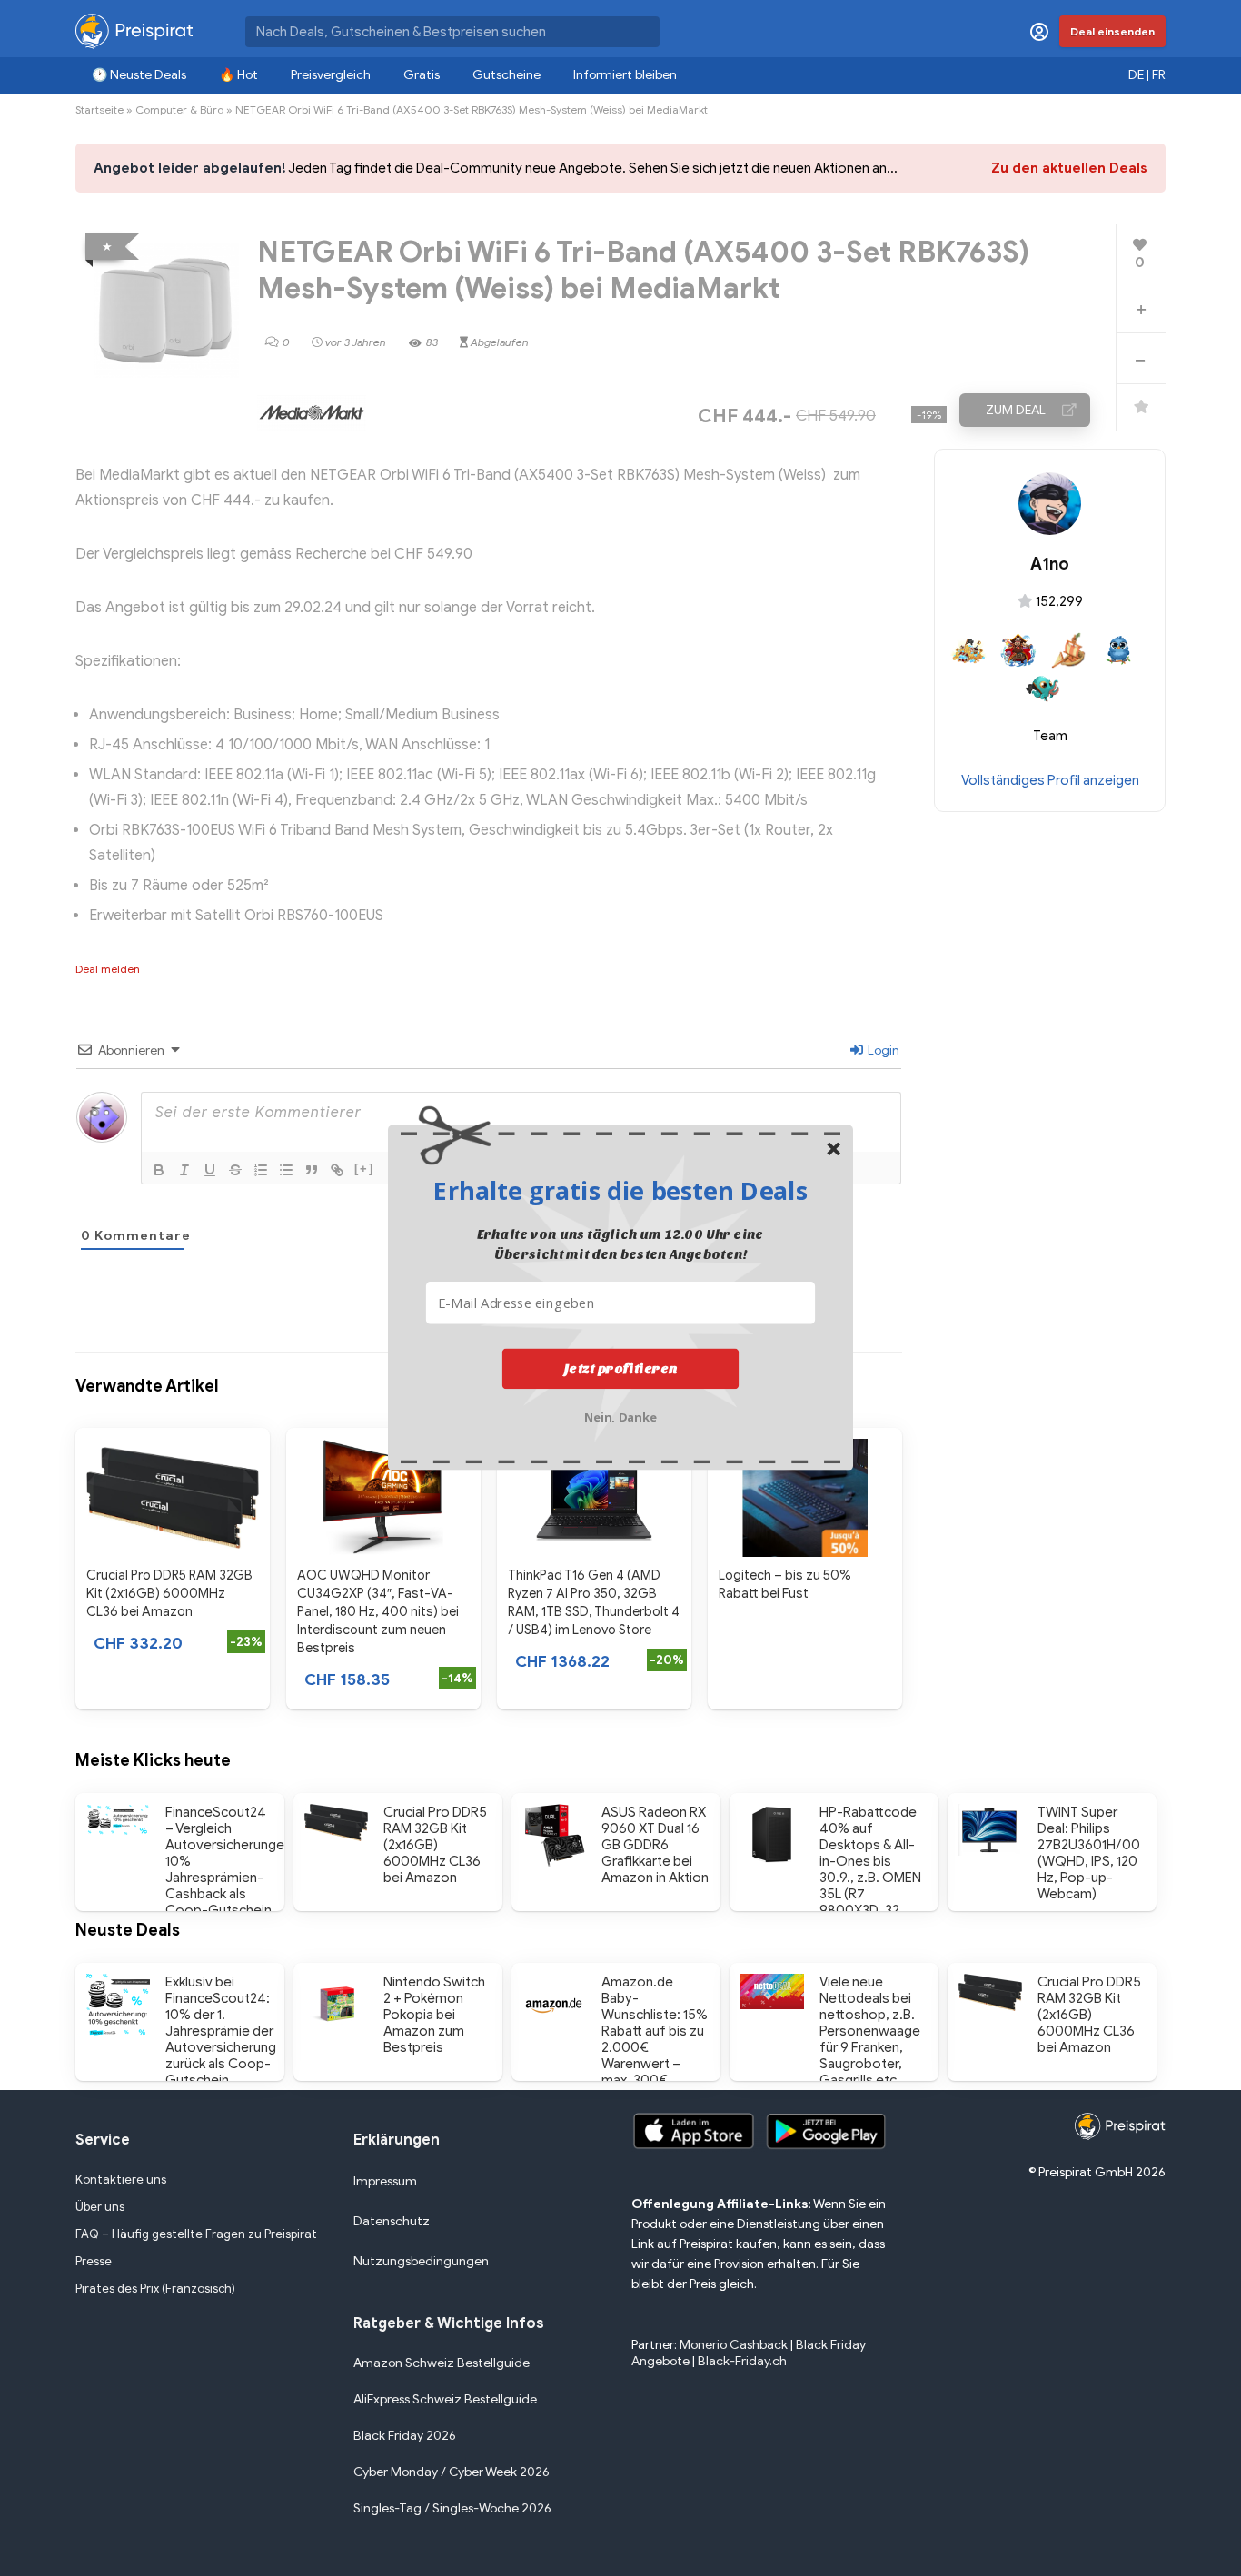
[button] (620, 1190)
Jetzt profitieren (621, 1369)
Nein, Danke (621, 1416)
